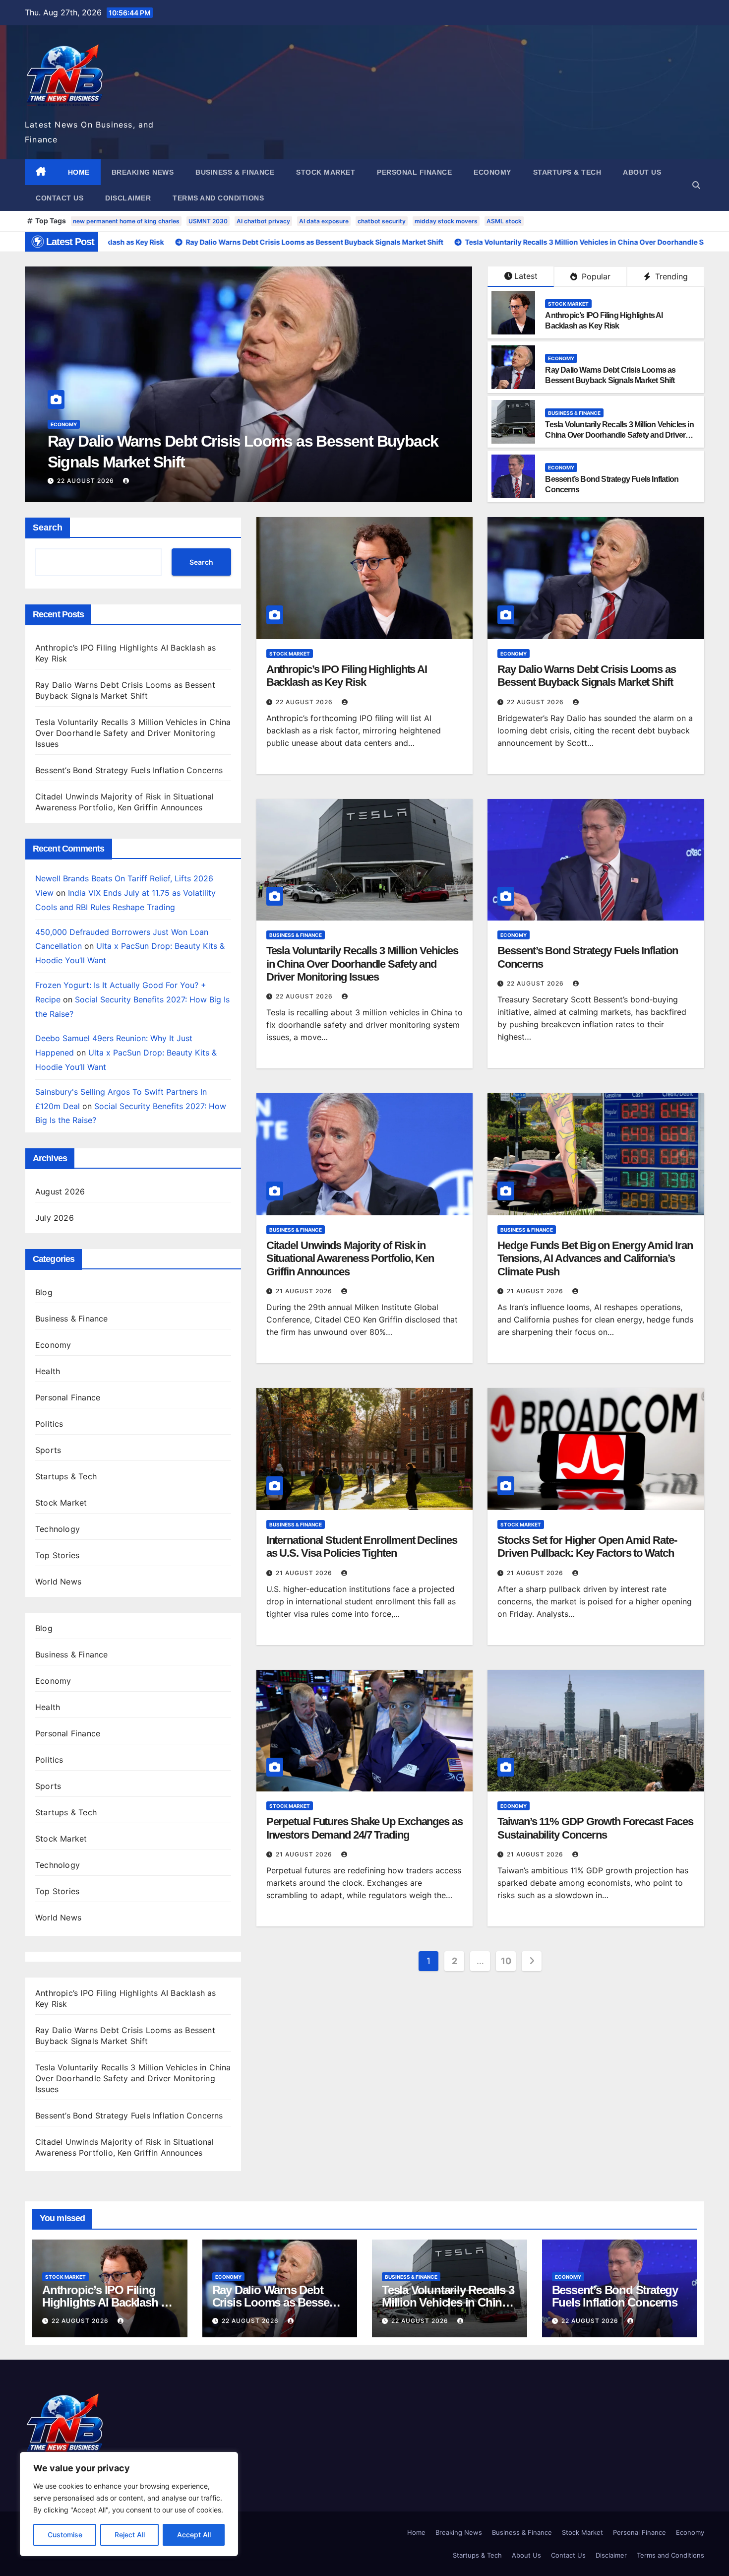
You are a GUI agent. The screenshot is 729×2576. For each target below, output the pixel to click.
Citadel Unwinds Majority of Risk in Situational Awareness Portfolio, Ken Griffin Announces (350, 1258)
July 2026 (55, 1218)
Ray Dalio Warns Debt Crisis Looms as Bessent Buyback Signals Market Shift (586, 676)
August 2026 (60, 1191)
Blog (44, 1292)
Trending (670, 276)
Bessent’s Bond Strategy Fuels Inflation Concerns (129, 770)
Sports (48, 1450)
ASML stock (504, 221)
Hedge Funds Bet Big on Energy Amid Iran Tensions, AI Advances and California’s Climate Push (595, 1258)
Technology (58, 1529)
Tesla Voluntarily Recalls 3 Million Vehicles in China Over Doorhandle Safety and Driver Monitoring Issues (619, 435)
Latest (526, 276)
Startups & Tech (567, 172)
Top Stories (57, 1555)
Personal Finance (414, 172)
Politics (49, 1424)
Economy (492, 172)
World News (58, 1582)
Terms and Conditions (218, 198)
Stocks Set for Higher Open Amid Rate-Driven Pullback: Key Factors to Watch (587, 1547)
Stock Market (326, 172)
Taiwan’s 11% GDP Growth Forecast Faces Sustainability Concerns (595, 1828)
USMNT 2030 (208, 221)
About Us (642, 172)
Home (79, 172)
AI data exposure (324, 221)
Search (48, 528)
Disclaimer (128, 198)
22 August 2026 (87, 481)
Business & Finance (235, 172)
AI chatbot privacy (263, 221)
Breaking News (143, 172)
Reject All (130, 2535)
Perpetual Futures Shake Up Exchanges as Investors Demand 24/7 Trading (364, 1828)
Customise (65, 2535)
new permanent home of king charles (126, 221)
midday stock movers (446, 221)
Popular (595, 276)
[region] (129, 2504)
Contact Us (60, 198)
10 (506, 1961)
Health (48, 1371)
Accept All (194, 2535)
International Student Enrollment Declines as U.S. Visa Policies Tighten (362, 1547)
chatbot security (382, 221)
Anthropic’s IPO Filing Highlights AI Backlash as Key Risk (347, 676)
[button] (696, 185)
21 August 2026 (305, 1291)
